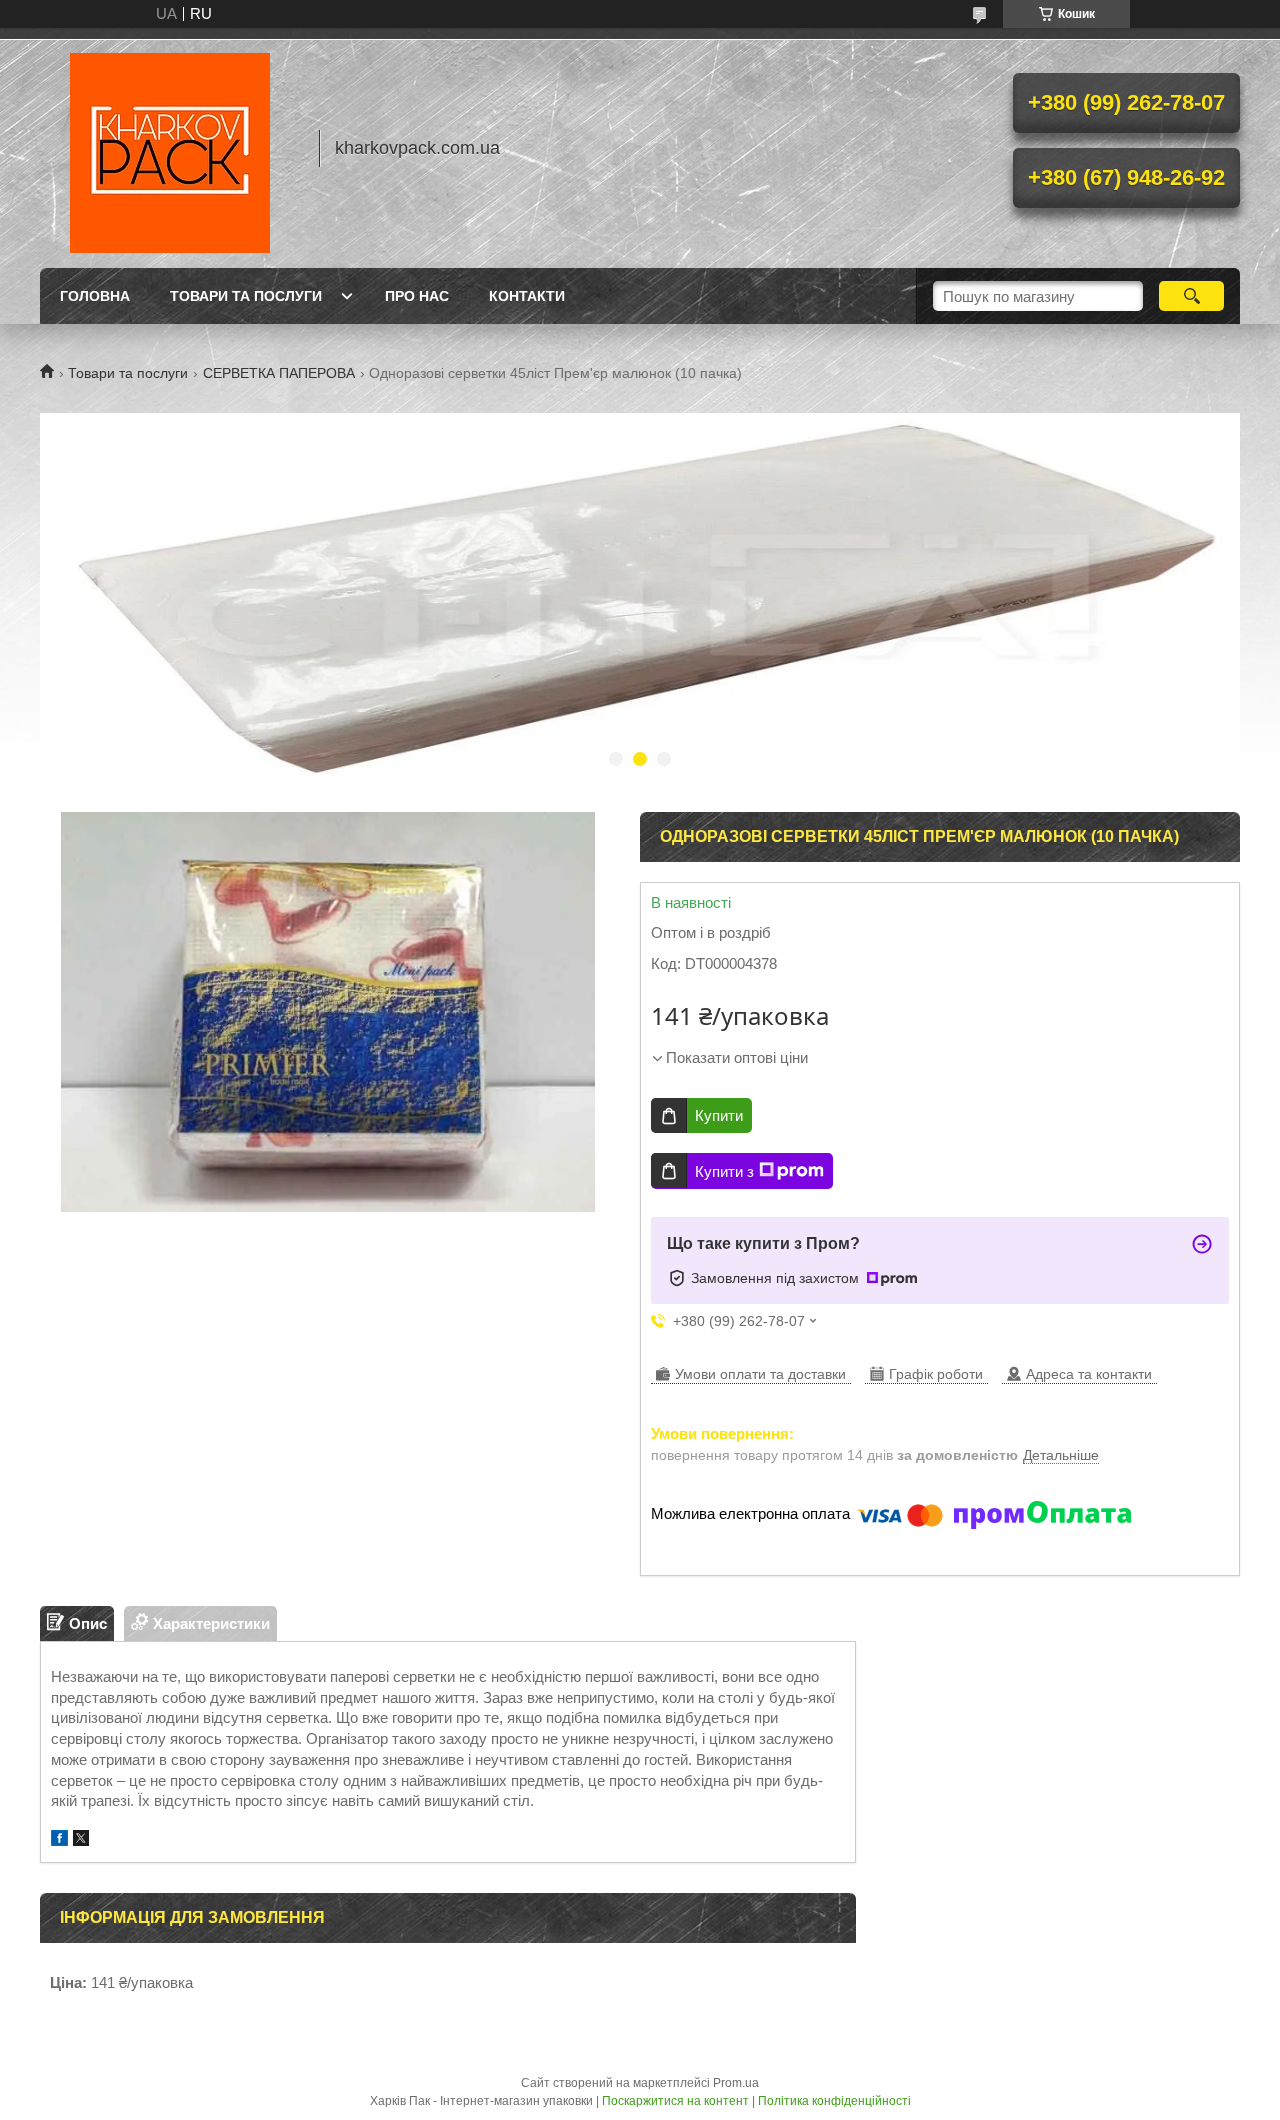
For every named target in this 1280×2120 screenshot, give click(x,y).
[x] (81, 1840)
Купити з (724, 1171)
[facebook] (59, 1840)
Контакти (527, 296)
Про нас (417, 296)
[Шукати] (1191, 296)
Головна (95, 296)
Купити (719, 1115)
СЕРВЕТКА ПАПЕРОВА (279, 373)
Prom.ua (736, 2083)
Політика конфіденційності (834, 2101)
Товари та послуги (246, 296)
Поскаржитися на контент (675, 2101)
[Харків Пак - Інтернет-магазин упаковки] (170, 148)
